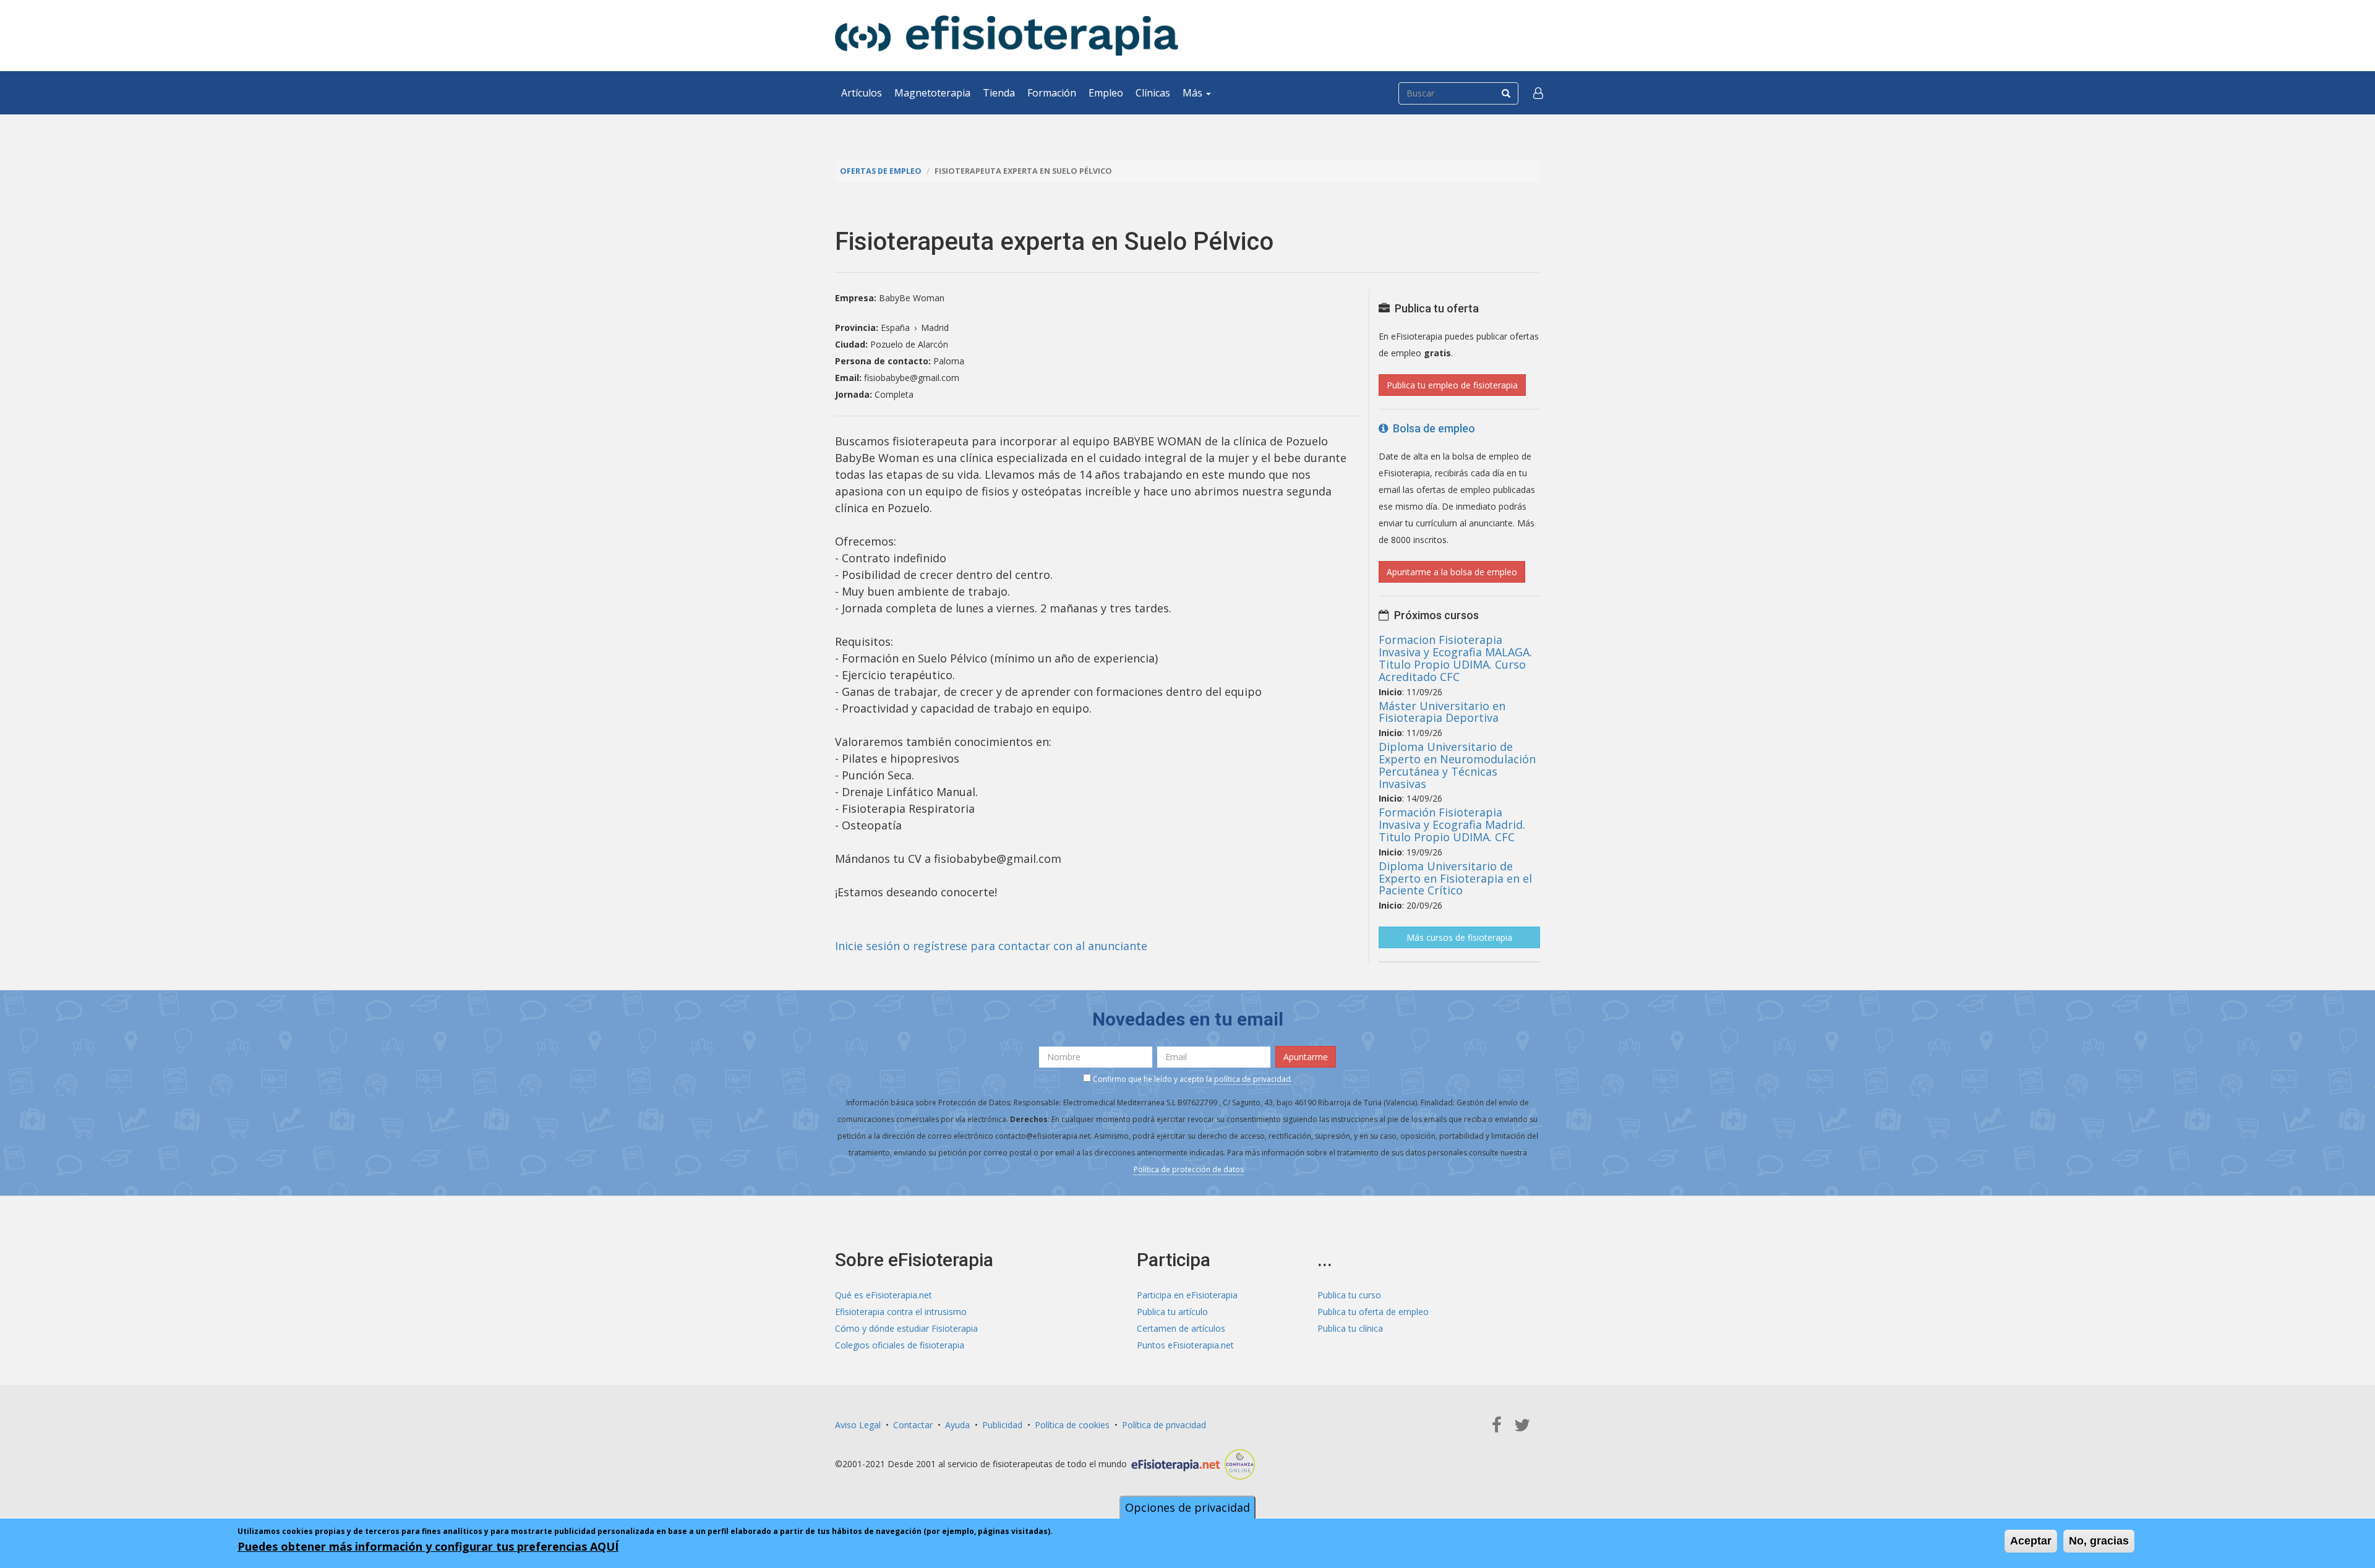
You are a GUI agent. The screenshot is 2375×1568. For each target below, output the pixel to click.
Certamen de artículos (1181, 1328)
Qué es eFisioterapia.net (884, 1295)
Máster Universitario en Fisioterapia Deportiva (1442, 712)
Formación (1052, 93)
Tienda (999, 93)
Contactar (913, 1425)
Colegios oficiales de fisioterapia (900, 1345)
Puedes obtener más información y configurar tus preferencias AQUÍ (428, 1546)
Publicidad (1002, 1425)
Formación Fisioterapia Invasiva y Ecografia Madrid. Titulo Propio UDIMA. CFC (1452, 825)
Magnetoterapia (932, 93)
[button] (1538, 93)
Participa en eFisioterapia (1187, 1295)
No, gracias (2099, 1541)
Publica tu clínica (1350, 1328)
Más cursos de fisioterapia (1459, 937)
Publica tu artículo (1172, 1312)
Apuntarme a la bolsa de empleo (1452, 572)
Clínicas (1153, 93)
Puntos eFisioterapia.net (1185, 1345)
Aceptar (2031, 1541)
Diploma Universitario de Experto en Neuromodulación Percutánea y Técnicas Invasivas (1457, 765)
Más (1194, 93)
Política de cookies (1072, 1425)
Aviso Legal (858, 1425)
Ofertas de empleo (881, 171)
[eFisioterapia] (1007, 36)
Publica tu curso (1349, 1295)
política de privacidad (1252, 1079)
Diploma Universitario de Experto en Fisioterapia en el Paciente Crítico (1455, 878)
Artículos (862, 93)
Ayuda (957, 1425)
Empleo (1106, 93)
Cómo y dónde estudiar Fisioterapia (906, 1328)
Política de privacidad (1164, 1425)
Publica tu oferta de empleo (1373, 1312)
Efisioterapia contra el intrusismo (901, 1312)
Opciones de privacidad (1187, 1507)
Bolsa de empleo (1431, 428)
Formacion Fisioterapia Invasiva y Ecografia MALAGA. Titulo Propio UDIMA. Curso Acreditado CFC (1455, 658)
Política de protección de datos (1189, 1169)
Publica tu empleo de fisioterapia (1452, 385)
